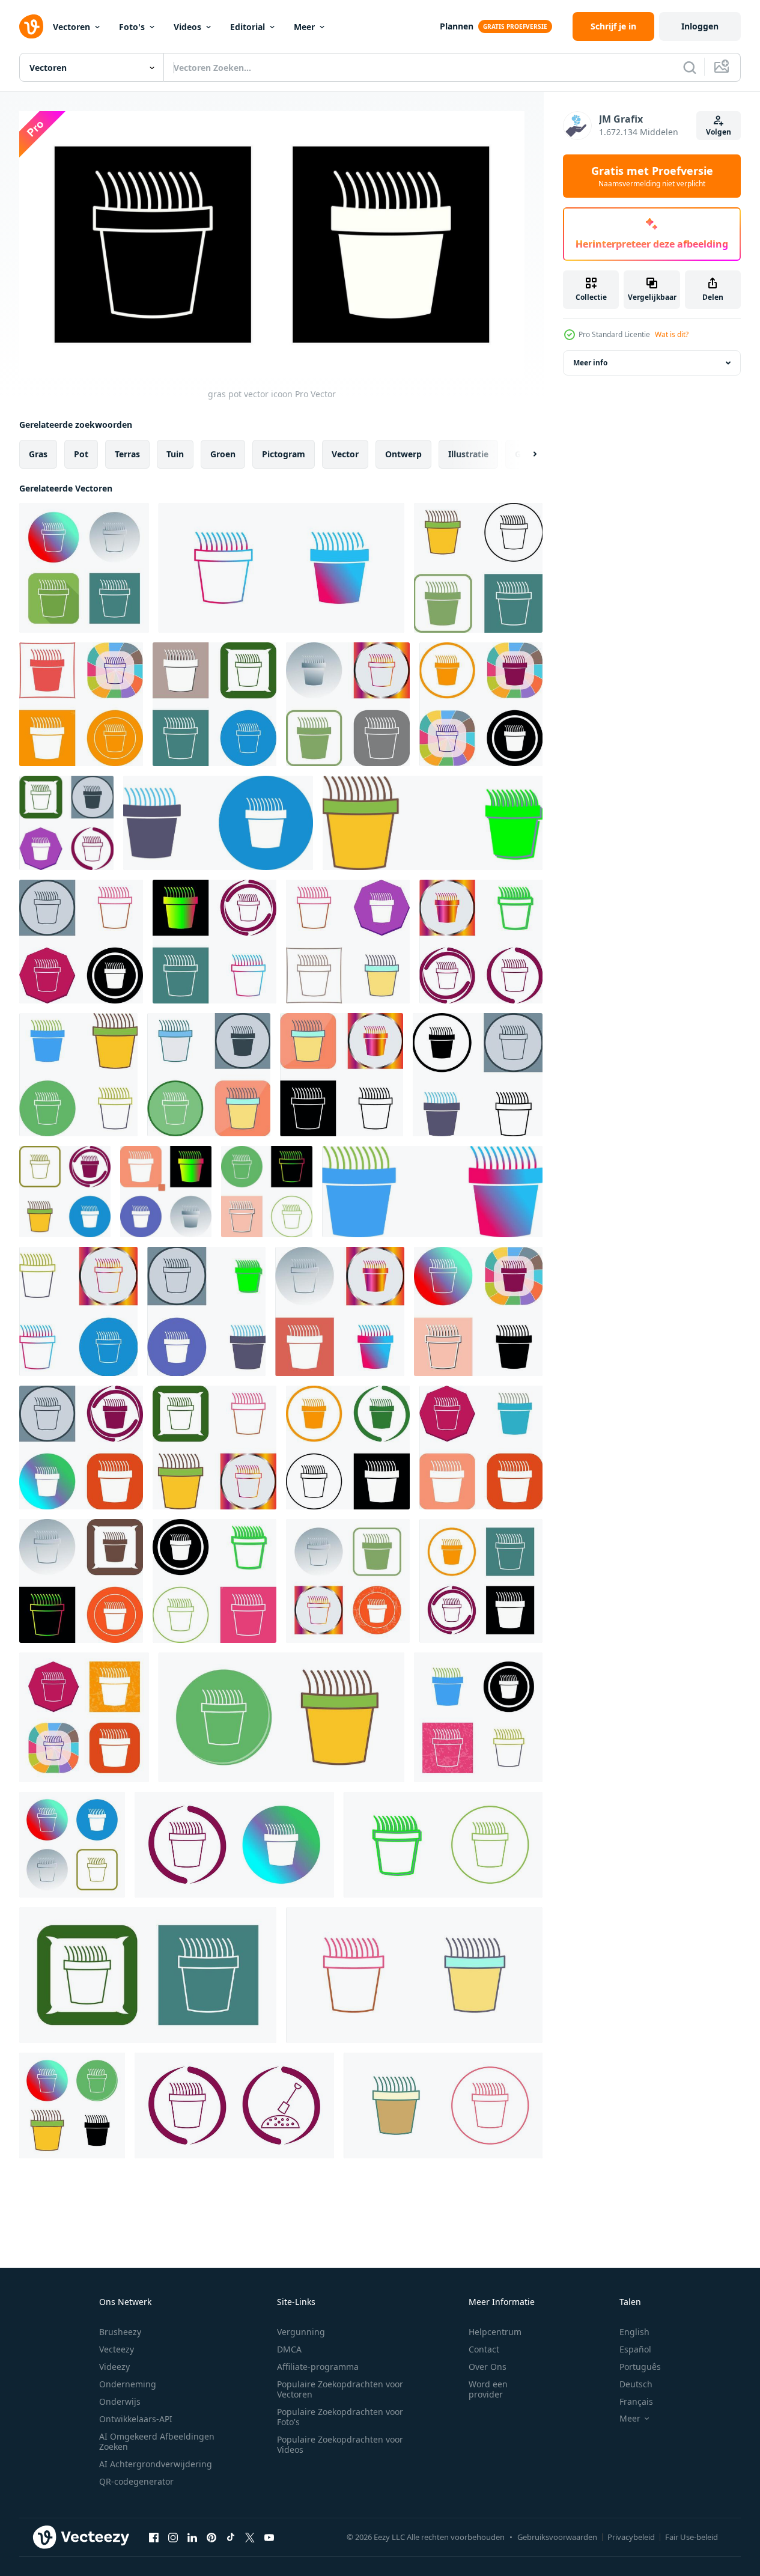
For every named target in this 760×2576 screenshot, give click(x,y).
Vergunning (301, 2332)
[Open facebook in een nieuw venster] (154, 2537)
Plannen (457, 26)
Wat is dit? (672, 334)
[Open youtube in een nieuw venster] (269, 2537)
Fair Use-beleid (692, 2537)
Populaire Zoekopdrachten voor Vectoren (340, 2389)
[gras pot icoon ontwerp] (478, 568)
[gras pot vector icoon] (84, 568)
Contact (484, 2349)
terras (127, 454)
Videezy (114, 2367)
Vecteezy (117, 2349)
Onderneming (128, 2384)
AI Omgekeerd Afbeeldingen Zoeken (157, 2441)
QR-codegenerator (136, 2481)
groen (223, 454)
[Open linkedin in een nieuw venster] (192, 2537)
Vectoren (71, 27)
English (634, 2332)
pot (81, 454)
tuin (175, 454)
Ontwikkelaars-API (136, 2419)
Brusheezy (120, 2332)
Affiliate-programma (318, 2367)
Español (635, 2349)
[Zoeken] (690, 67)
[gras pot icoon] (81, 704)
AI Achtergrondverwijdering (156, 2464)
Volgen (719, 132)
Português (640, 2367)
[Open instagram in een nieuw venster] (173, 2537)
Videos (187, 27)
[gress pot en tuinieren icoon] (234, 2106)
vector (345, 454)
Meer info (590, 363)
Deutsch (636, 2384)
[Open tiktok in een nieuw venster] (231, 2537)
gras (38, 454)
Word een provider (488, 2389)
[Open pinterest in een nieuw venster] (211, 2537)
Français (636, 2401)
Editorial (248, 27)
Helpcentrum (495, 2332)
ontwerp (403, 454)
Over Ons (488, 2367)
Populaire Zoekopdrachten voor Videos (340, 2444)
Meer (304, 27)
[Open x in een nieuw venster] (250, 2537)
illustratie (468, 454)
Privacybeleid (631, 2537)
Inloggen (700, 26)
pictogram (284, 454)
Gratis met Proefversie (652, 176)
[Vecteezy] (31, 26)
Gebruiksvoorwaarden (557, 2537)
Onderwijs (120, 2401)
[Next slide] (524, 454)
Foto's (132, 27)
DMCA (289, 2349)
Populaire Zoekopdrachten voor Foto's (340, 2417)
